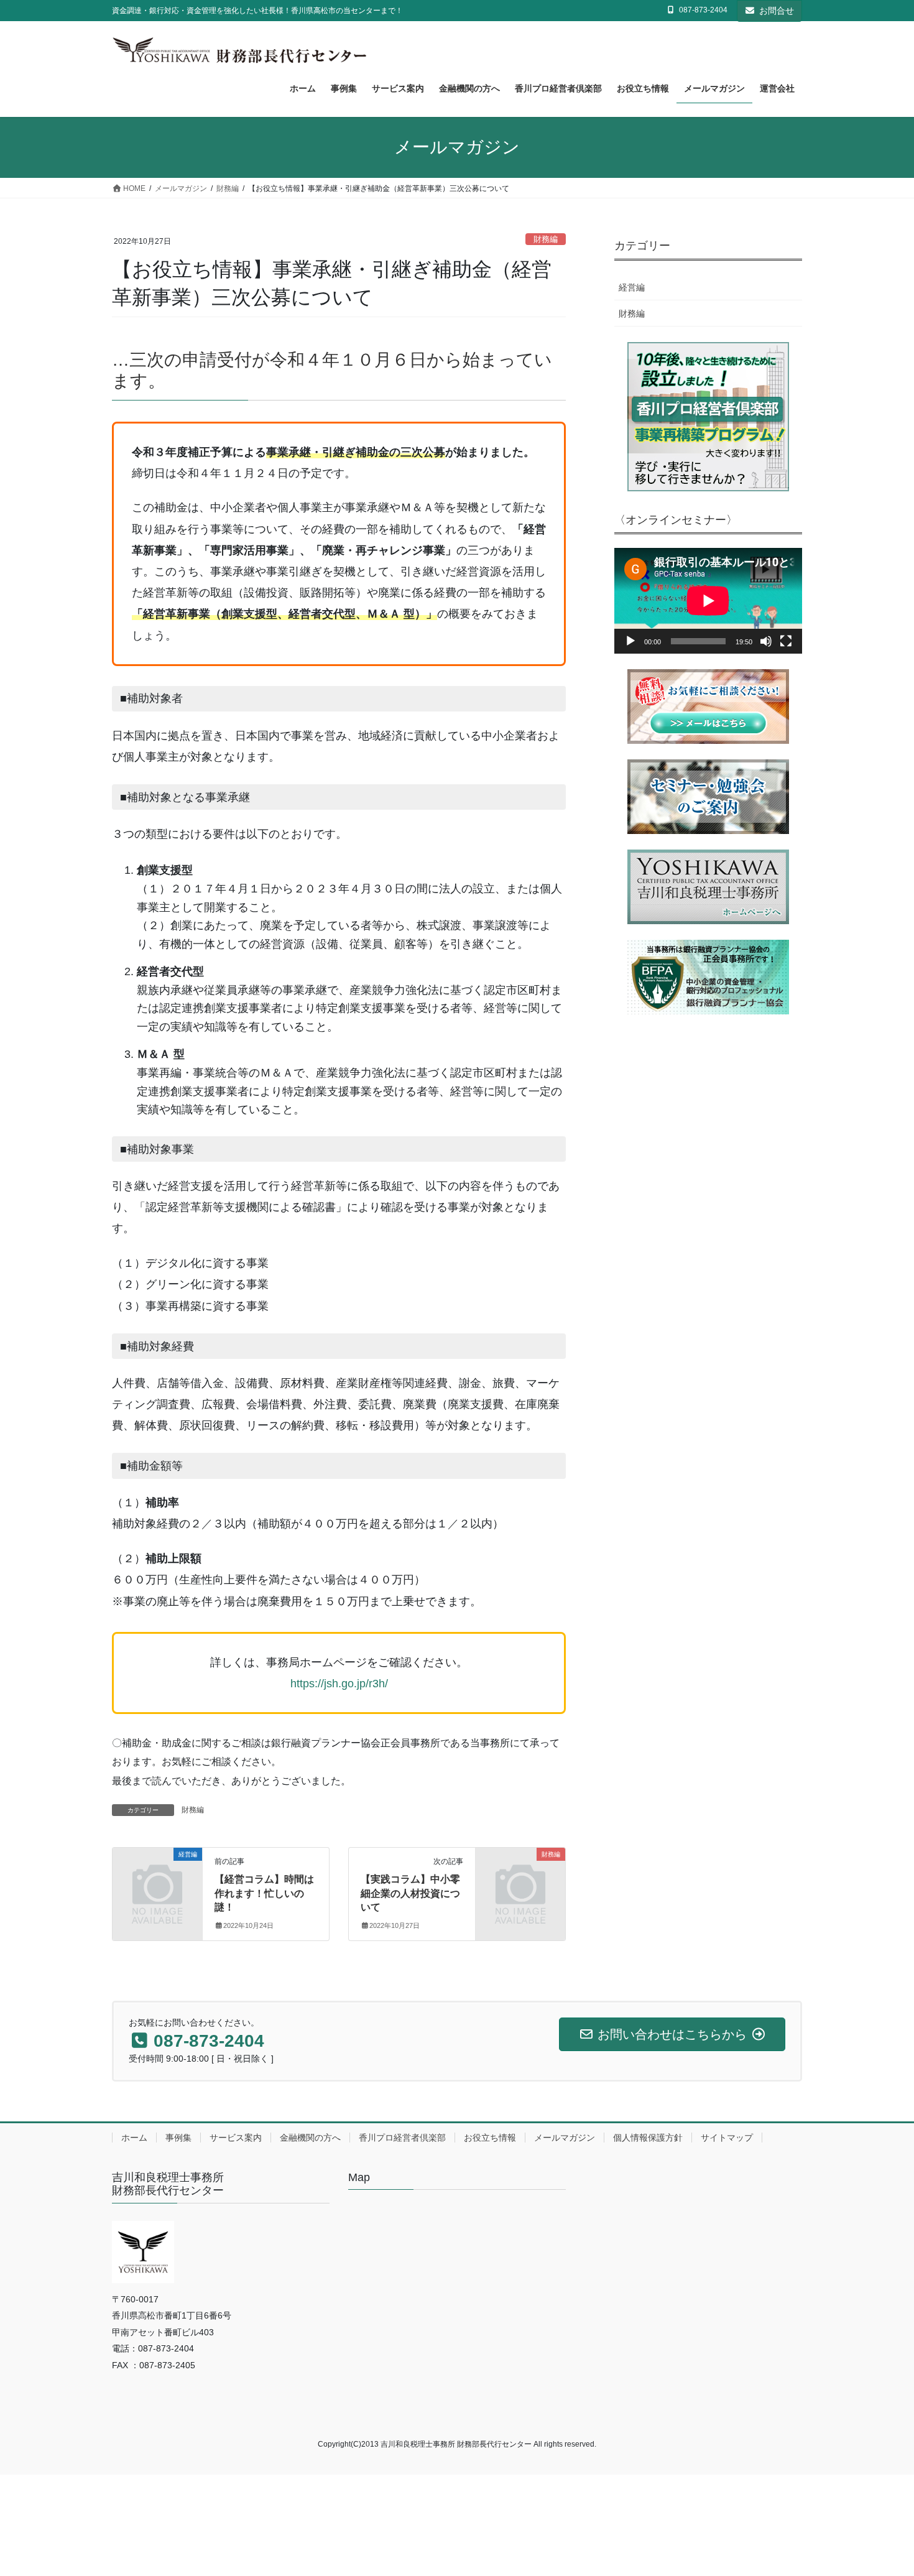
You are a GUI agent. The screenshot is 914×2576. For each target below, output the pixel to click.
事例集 (178, 2138)
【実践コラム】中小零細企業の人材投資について (410, 1893)
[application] (708, 601)
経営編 (632, 287)
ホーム (134, 2138)
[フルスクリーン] (786, 641)
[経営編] (157, 1875)
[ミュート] (766, 641)
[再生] (630, 641)
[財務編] (520, 1875)
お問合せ (777, 11)
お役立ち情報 (490, 2138)
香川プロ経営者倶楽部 (402, 2138)
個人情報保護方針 (648, 2138)
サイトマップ (727, 2138)
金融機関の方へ (310, 2138)
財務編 (546, 239)
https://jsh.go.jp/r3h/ (339, 1684)
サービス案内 (236, 2138)
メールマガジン (565, 2138)
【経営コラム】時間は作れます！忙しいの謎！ (264, 1893)
